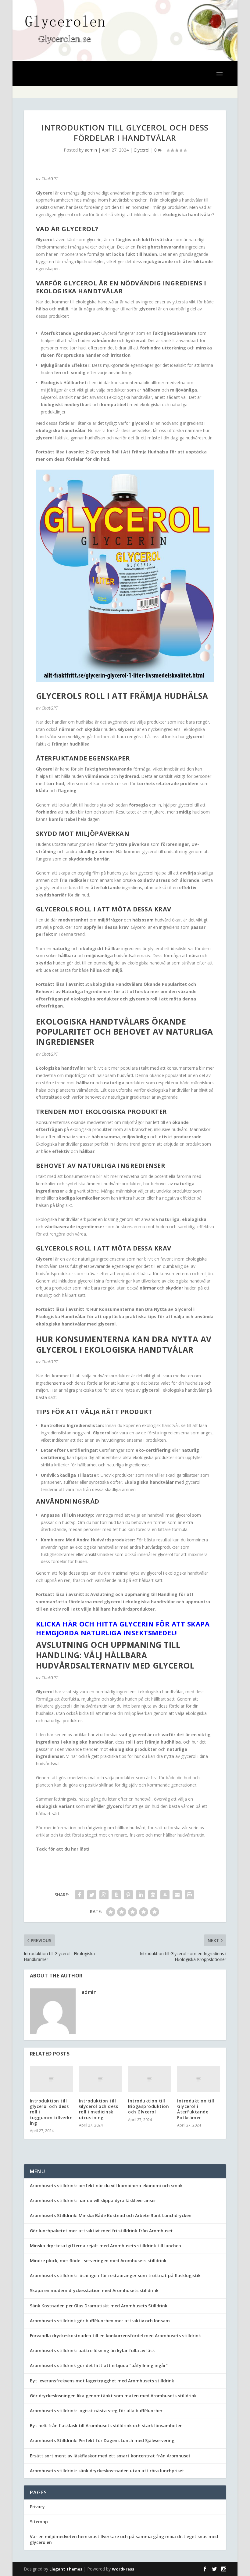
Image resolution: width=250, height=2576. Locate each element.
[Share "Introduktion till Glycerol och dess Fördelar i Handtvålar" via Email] (177, 1895)
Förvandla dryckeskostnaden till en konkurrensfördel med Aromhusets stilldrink (115, 2336)
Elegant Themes (66, 2569)
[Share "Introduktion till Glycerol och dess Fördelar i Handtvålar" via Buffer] (153, 1895)
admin (91, 150)
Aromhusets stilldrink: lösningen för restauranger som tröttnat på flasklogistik (115, 2275)
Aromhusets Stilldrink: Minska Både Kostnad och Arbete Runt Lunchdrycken (111, 2215)
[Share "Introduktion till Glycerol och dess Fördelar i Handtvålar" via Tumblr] (116, 1895)
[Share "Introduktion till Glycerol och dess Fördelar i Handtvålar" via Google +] (104, 1895)
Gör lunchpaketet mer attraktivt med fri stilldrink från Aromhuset (101, 2231)
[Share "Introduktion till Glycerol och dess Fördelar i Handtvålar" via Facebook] (80, 1895)
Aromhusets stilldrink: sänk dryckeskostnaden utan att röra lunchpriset (107, 2471)
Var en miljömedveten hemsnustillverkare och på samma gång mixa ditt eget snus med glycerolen (124, 2539)
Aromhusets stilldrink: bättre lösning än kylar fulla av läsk (92, 2351)
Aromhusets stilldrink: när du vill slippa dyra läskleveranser (93, 2200)
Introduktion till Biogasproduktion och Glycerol (148, 2106)
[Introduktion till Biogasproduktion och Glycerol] (150, 2079)
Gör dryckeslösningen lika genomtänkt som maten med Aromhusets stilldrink (113, 2396)
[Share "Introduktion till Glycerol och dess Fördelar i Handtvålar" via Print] (189, 1895)
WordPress (123, 2569)
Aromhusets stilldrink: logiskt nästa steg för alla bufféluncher (96, 2411)
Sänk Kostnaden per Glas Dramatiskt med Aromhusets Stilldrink (99, 2306)
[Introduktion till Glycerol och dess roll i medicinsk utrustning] (100, 2079)
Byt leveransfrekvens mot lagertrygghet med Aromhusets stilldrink (102, 2381)
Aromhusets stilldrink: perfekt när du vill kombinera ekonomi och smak (106, 2186)
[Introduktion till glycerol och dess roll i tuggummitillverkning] (51, 2079)
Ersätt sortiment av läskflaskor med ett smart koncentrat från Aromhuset (110, 2456)
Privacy (37, 2507)
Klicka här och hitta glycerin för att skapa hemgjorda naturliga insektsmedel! (123, 1628)
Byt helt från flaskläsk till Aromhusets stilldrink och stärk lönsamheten (106, 2426)
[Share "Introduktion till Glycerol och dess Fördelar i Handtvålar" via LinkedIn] (141, 1895)
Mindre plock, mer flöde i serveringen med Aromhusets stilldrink (98, 2261)
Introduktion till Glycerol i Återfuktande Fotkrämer (196, 2109)
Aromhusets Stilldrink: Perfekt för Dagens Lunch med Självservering (102, 2440)
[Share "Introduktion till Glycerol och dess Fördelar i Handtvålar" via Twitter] (92, 1895)
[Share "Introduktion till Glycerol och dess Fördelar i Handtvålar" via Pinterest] (128, 1895)
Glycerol (141, 150)
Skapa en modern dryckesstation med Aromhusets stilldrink (94, 2290)
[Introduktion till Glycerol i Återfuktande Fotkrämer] (199, 2079)
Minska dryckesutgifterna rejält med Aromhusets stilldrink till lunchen (105, 2246)
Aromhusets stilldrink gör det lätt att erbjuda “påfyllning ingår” (99, 2365)
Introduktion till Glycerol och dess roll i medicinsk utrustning (99, 2109)
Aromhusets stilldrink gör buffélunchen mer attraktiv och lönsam (100, 2321)
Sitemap (39, 2522)
